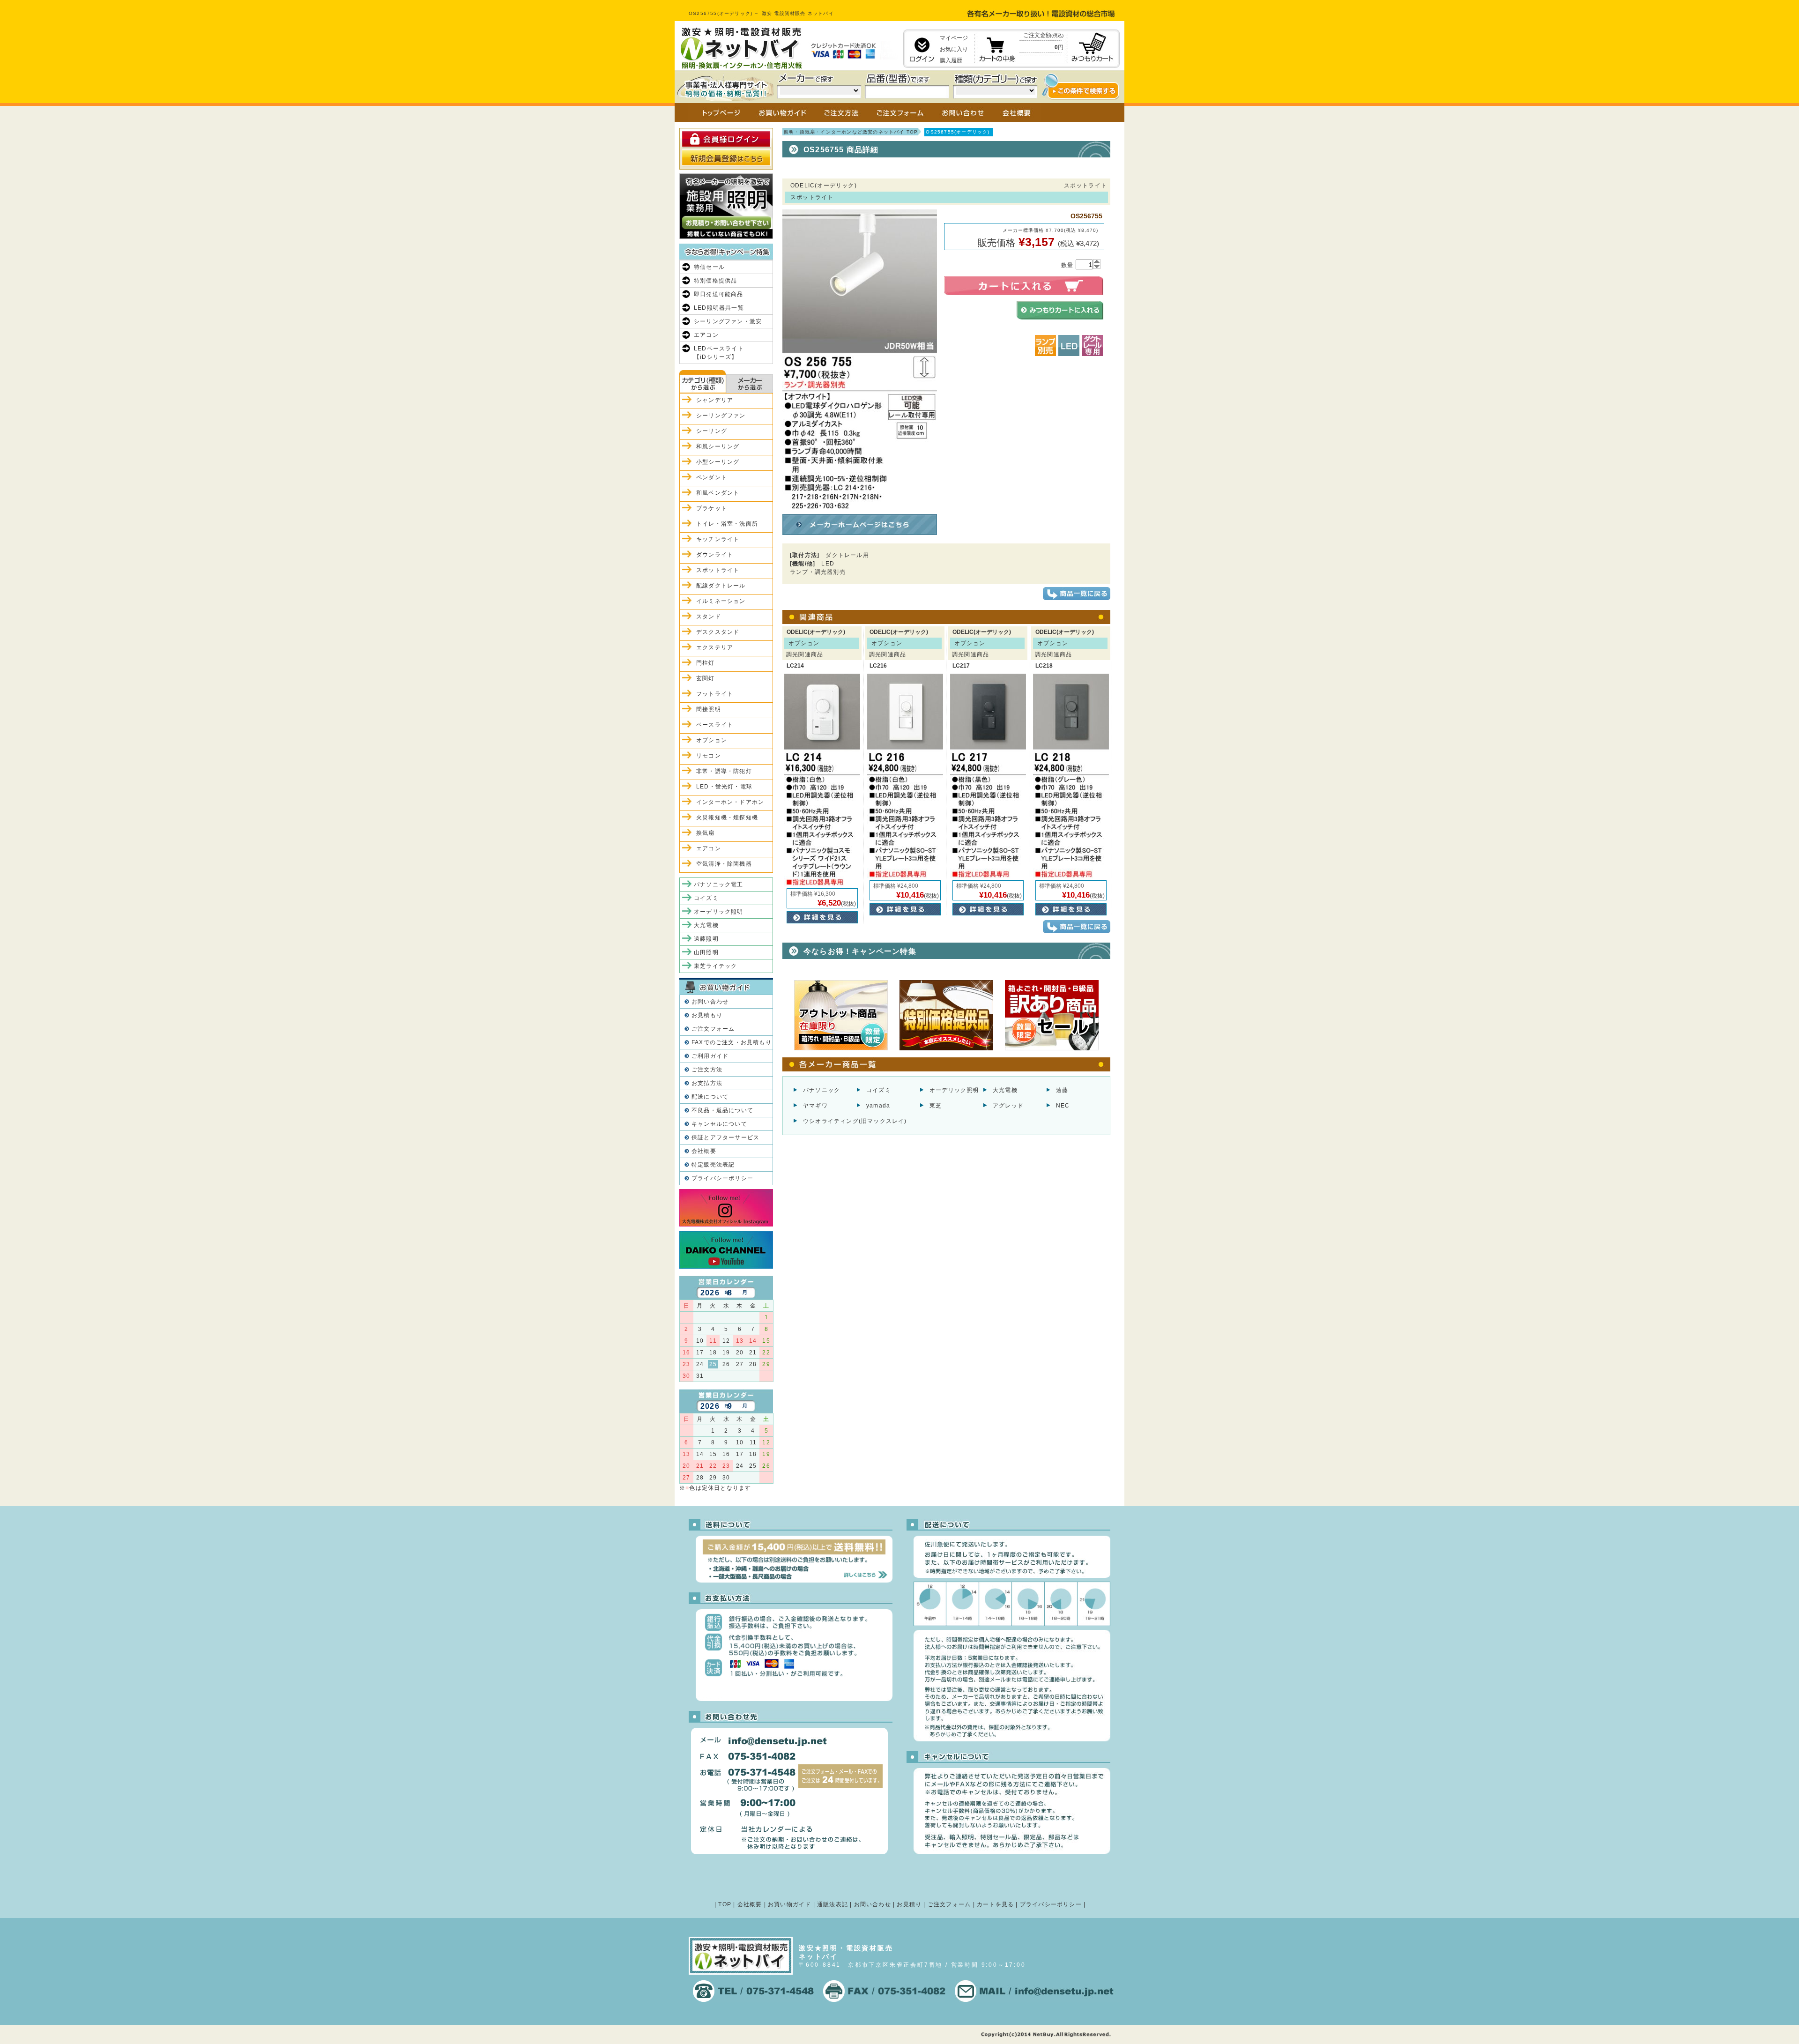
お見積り (909, 1904)
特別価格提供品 (715, 281)
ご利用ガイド (710, 1056)
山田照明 (706, 952)
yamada (878, 1106)
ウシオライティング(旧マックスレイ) (855, 1121)
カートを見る (995, 1904)
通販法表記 (833, 1904)
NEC (1063, 1106)
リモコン (709, 756)
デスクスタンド (718, 632)
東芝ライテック (715, 966)
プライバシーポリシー (722, 1178)
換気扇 (706, 833)
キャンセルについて (719, 1124)
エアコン (706, 335)
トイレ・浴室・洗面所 (727, 524)
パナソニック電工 (719, 884)
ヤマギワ (815, 1106)
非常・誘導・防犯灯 (724, 771)
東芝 (936, 1106)
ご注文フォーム (713, 1029)
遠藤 (1062, 1090)
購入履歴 (951, 60)
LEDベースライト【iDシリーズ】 (719, 353)
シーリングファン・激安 (728, 321)
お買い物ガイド (789, 1904)
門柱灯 (706, 663)
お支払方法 (707, 1083)
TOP (725, 1904)
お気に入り (954, 49)
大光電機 (1005, 1090)
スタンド (709, 617)
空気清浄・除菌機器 (724, 864)
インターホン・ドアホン (730, 802)
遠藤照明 (706, 939)
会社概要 (704, 1151)
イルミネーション (721, 601)
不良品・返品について (722, 1110)
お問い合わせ (710, 1002)
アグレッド (1008, 1106)
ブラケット (712, 508)
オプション (712, 740)
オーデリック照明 (954, 1090)
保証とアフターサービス (725, 1137)
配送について (710, 1097)
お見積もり (707, 1015)
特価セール (709, 267)
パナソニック (821, 1090)
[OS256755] (860, 506)
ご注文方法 (707, 1070)
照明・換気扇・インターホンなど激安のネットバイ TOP (851, 132)
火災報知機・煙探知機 (727, 818)
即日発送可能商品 (719, 294)
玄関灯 (706, 678)
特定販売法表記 (713, 1165)
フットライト (715, 694)
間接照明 (709, 709)
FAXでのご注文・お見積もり (732, 1042)
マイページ (954, 38)
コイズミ (879, 1090)
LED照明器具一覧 (719, 308)
